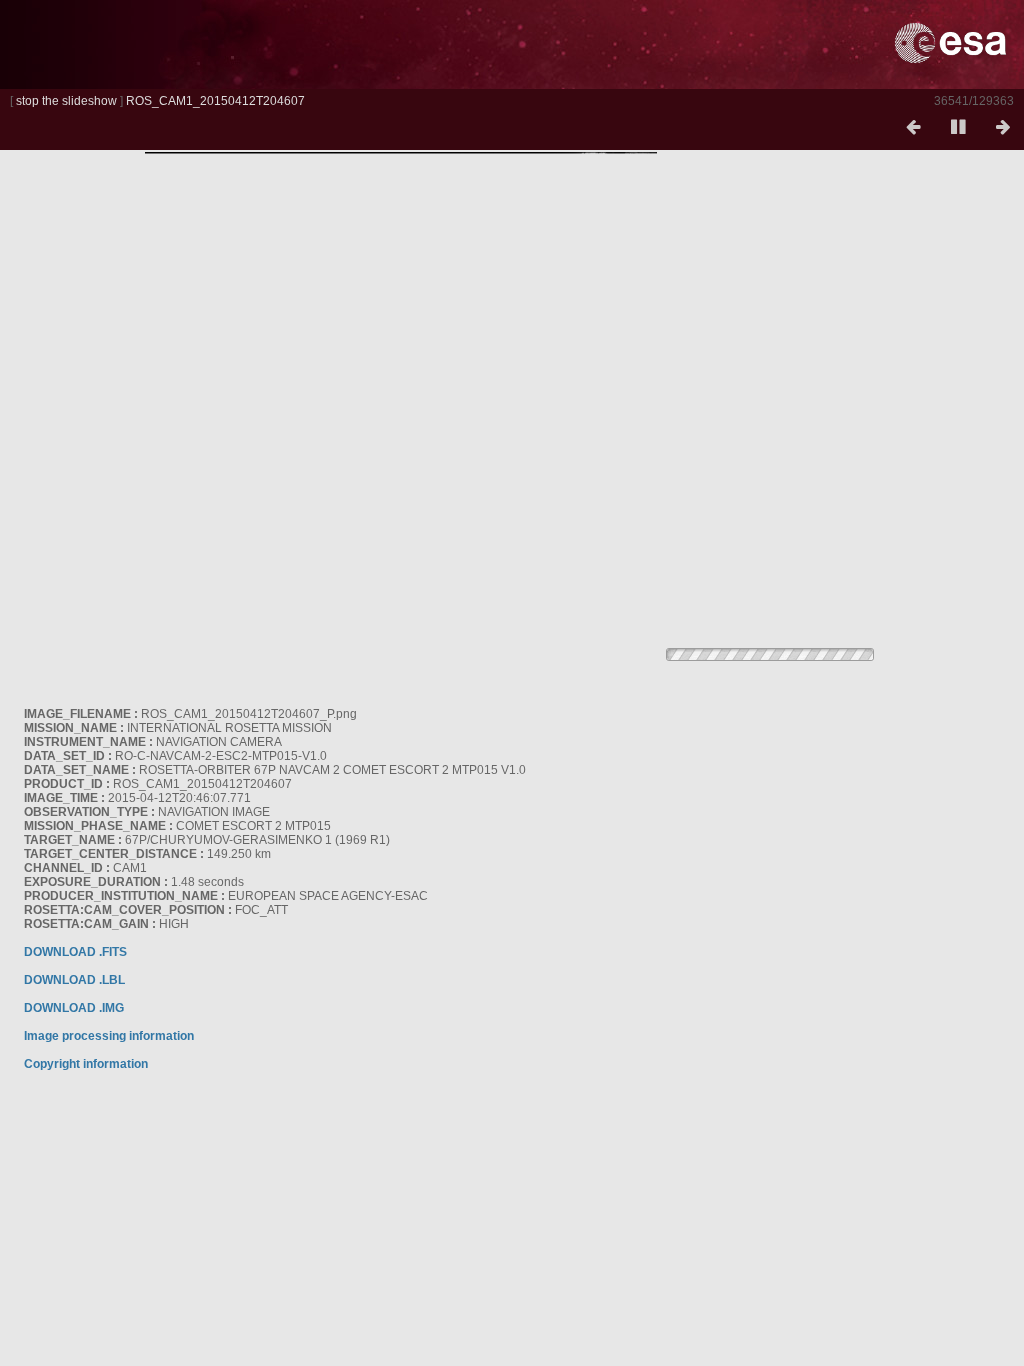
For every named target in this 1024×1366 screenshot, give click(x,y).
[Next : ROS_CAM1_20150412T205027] (1003, 128)
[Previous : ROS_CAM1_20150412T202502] (913, 128)
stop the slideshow (66, 101)
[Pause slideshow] (958, 128)
